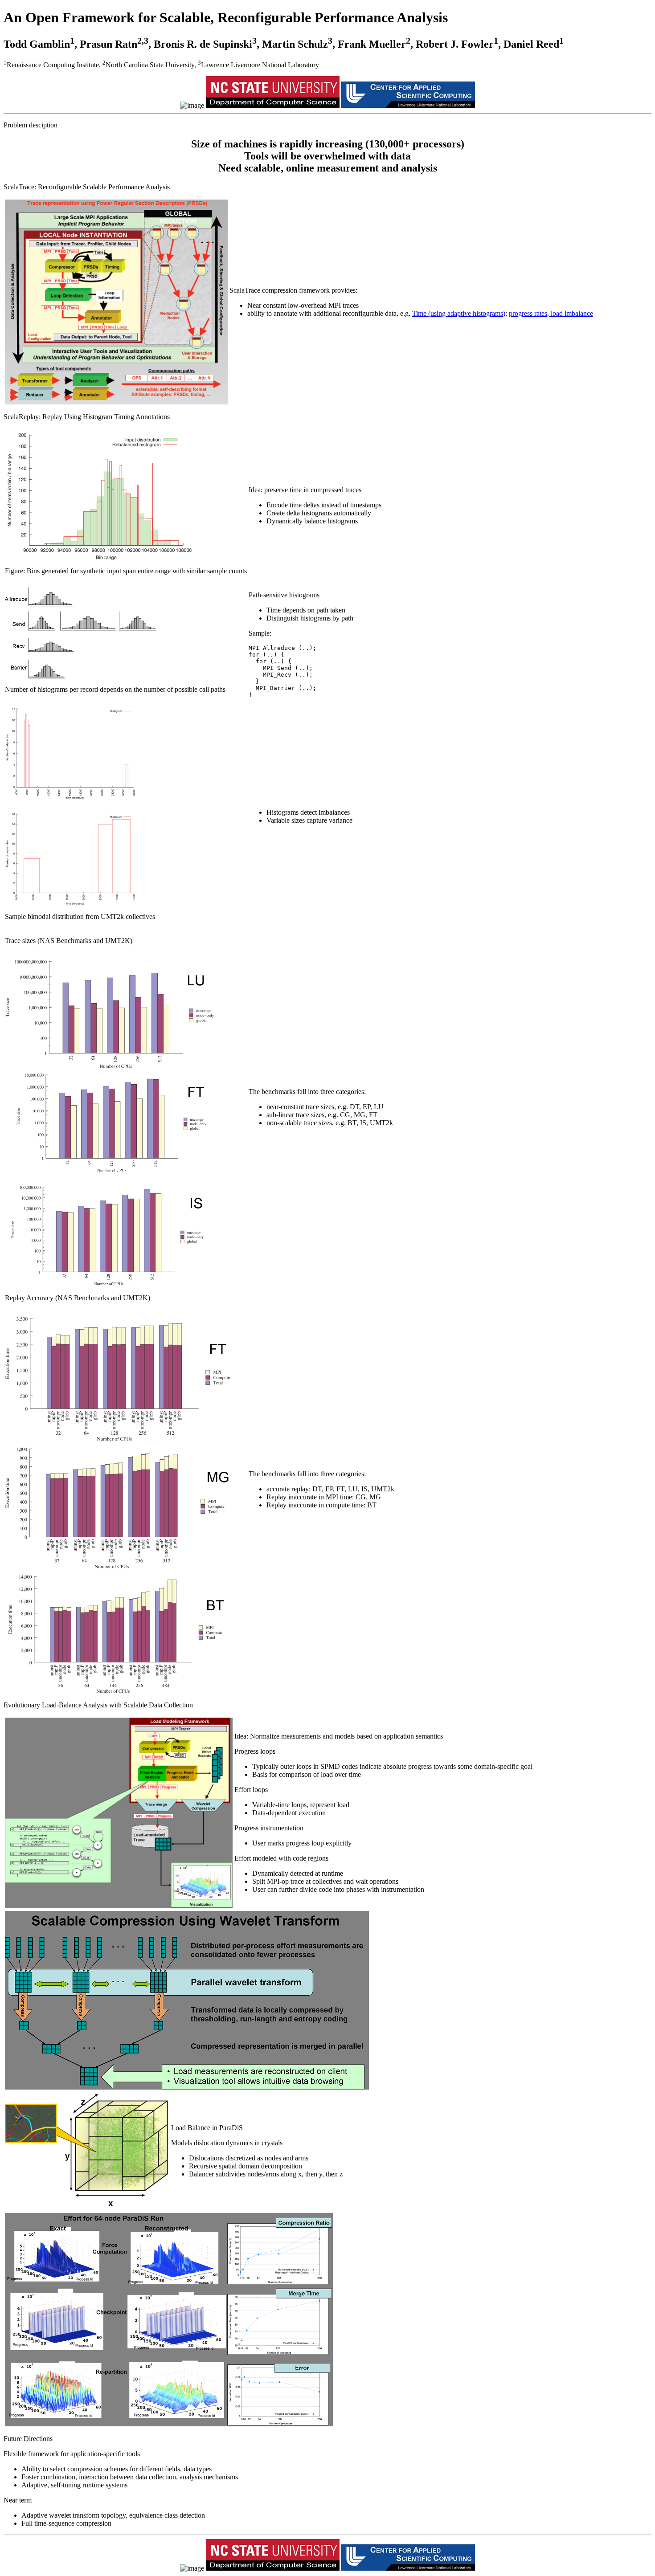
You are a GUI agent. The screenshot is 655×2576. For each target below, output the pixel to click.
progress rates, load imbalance (551, 313)
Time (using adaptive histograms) (459, 313)
